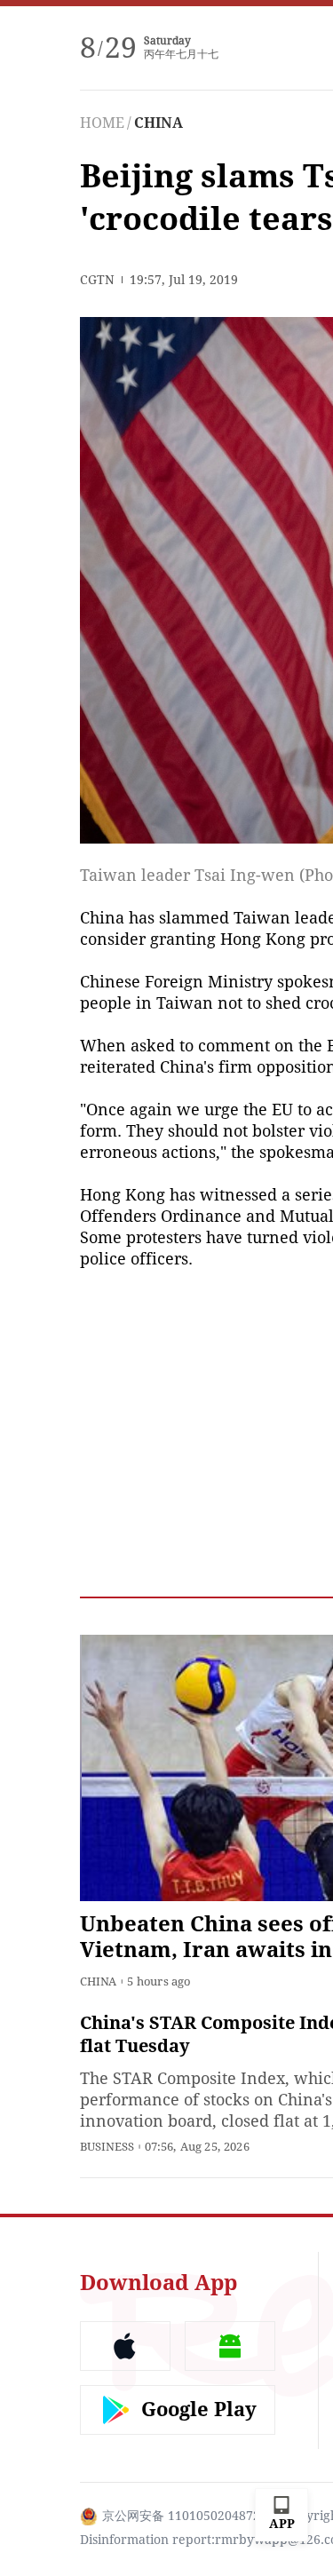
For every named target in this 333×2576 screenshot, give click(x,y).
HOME (102, 123)
